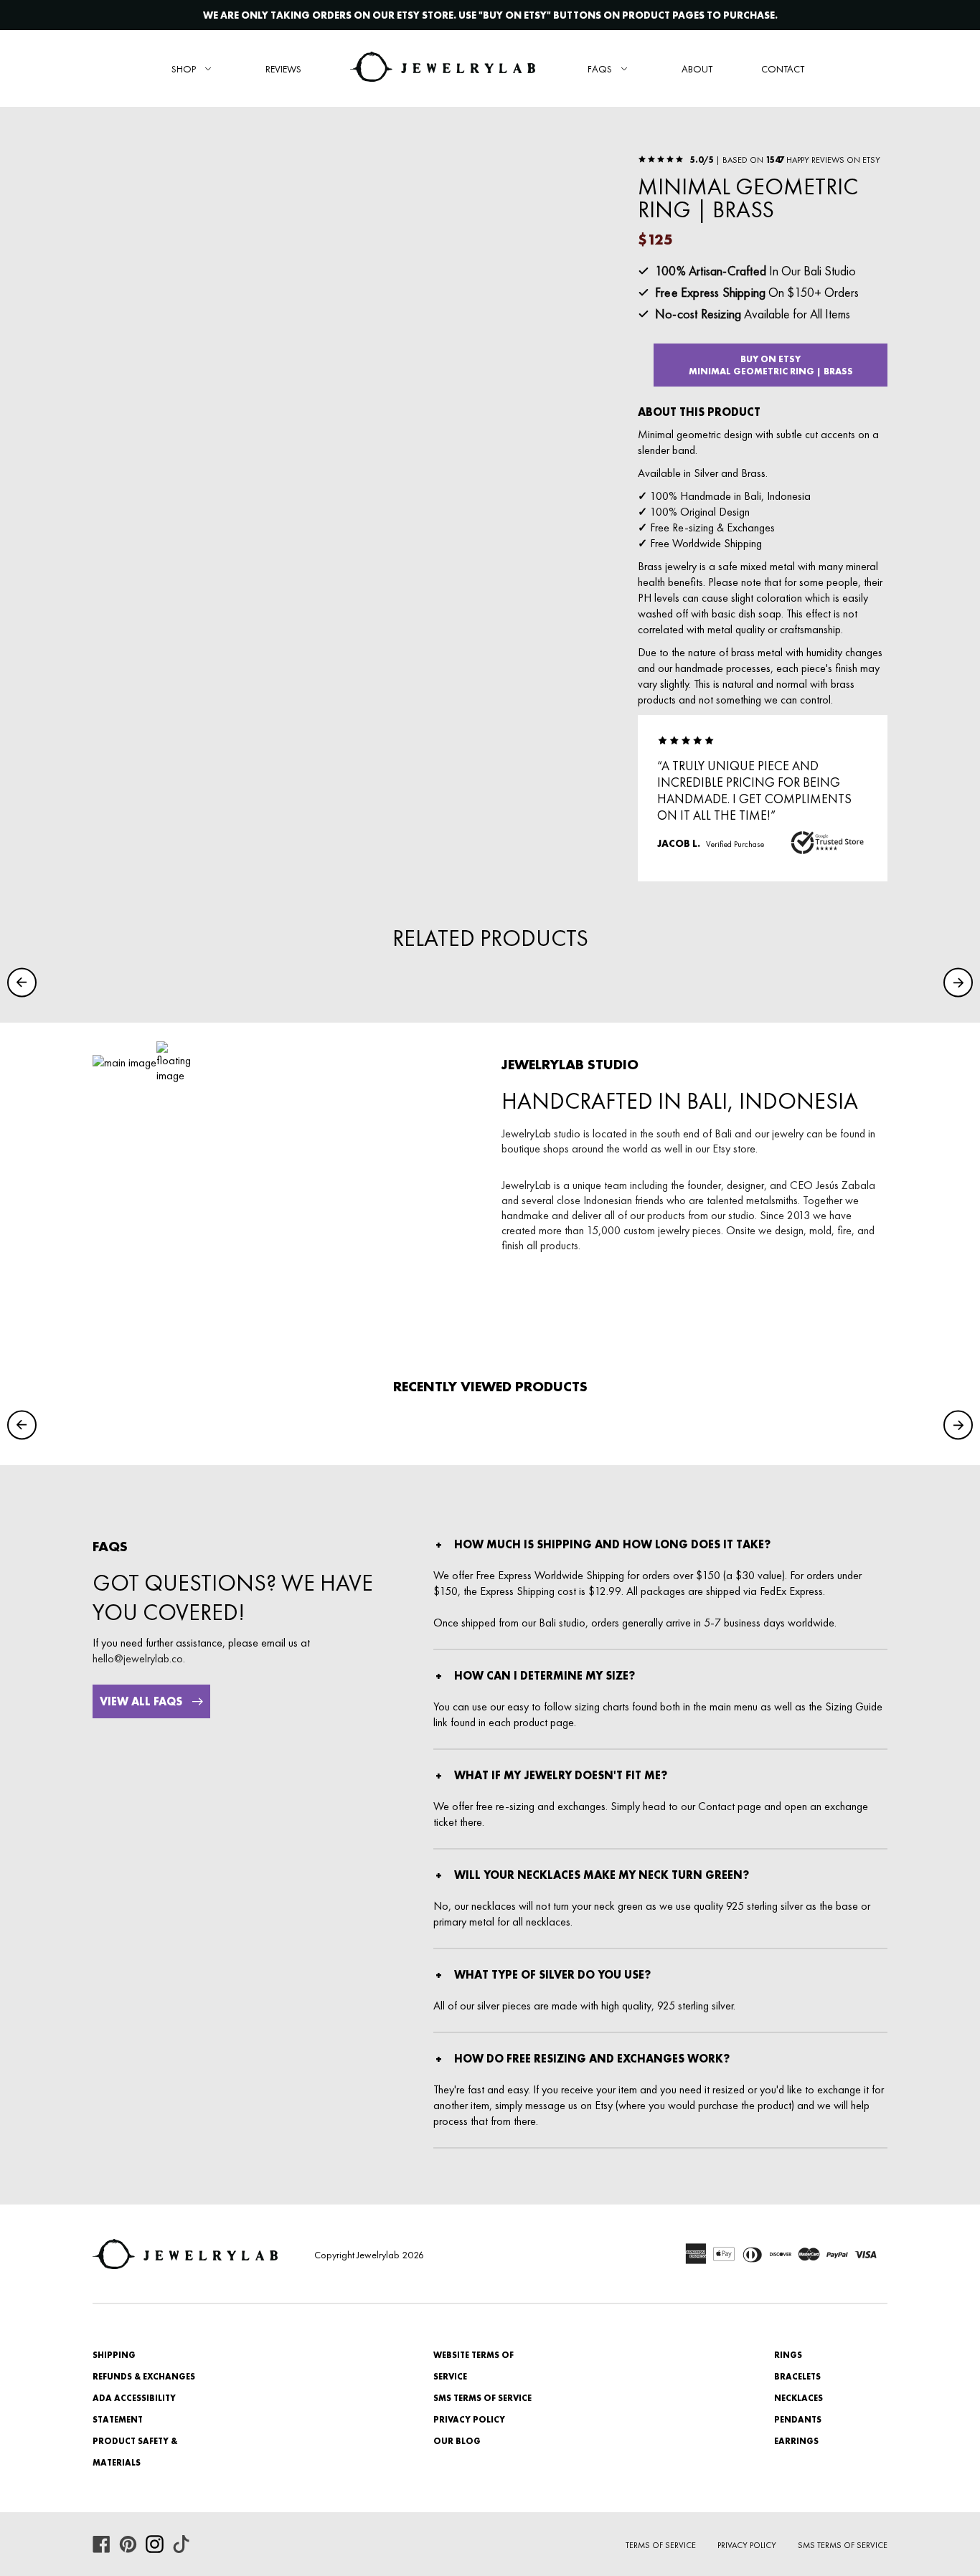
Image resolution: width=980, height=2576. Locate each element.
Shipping (114, 2355)
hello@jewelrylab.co (138, 1658)
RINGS (788, 2355)
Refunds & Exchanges (144, 2377)
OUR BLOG (457, 2441)
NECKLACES (798, 2398)
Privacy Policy (469, 2420)
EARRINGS (796, 2441)
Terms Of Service (661, 2545)
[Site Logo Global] (443, 68)
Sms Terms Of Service (843, 2545)
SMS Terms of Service (482, 2398)
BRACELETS (797, 2377)
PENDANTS (798, 2420)
